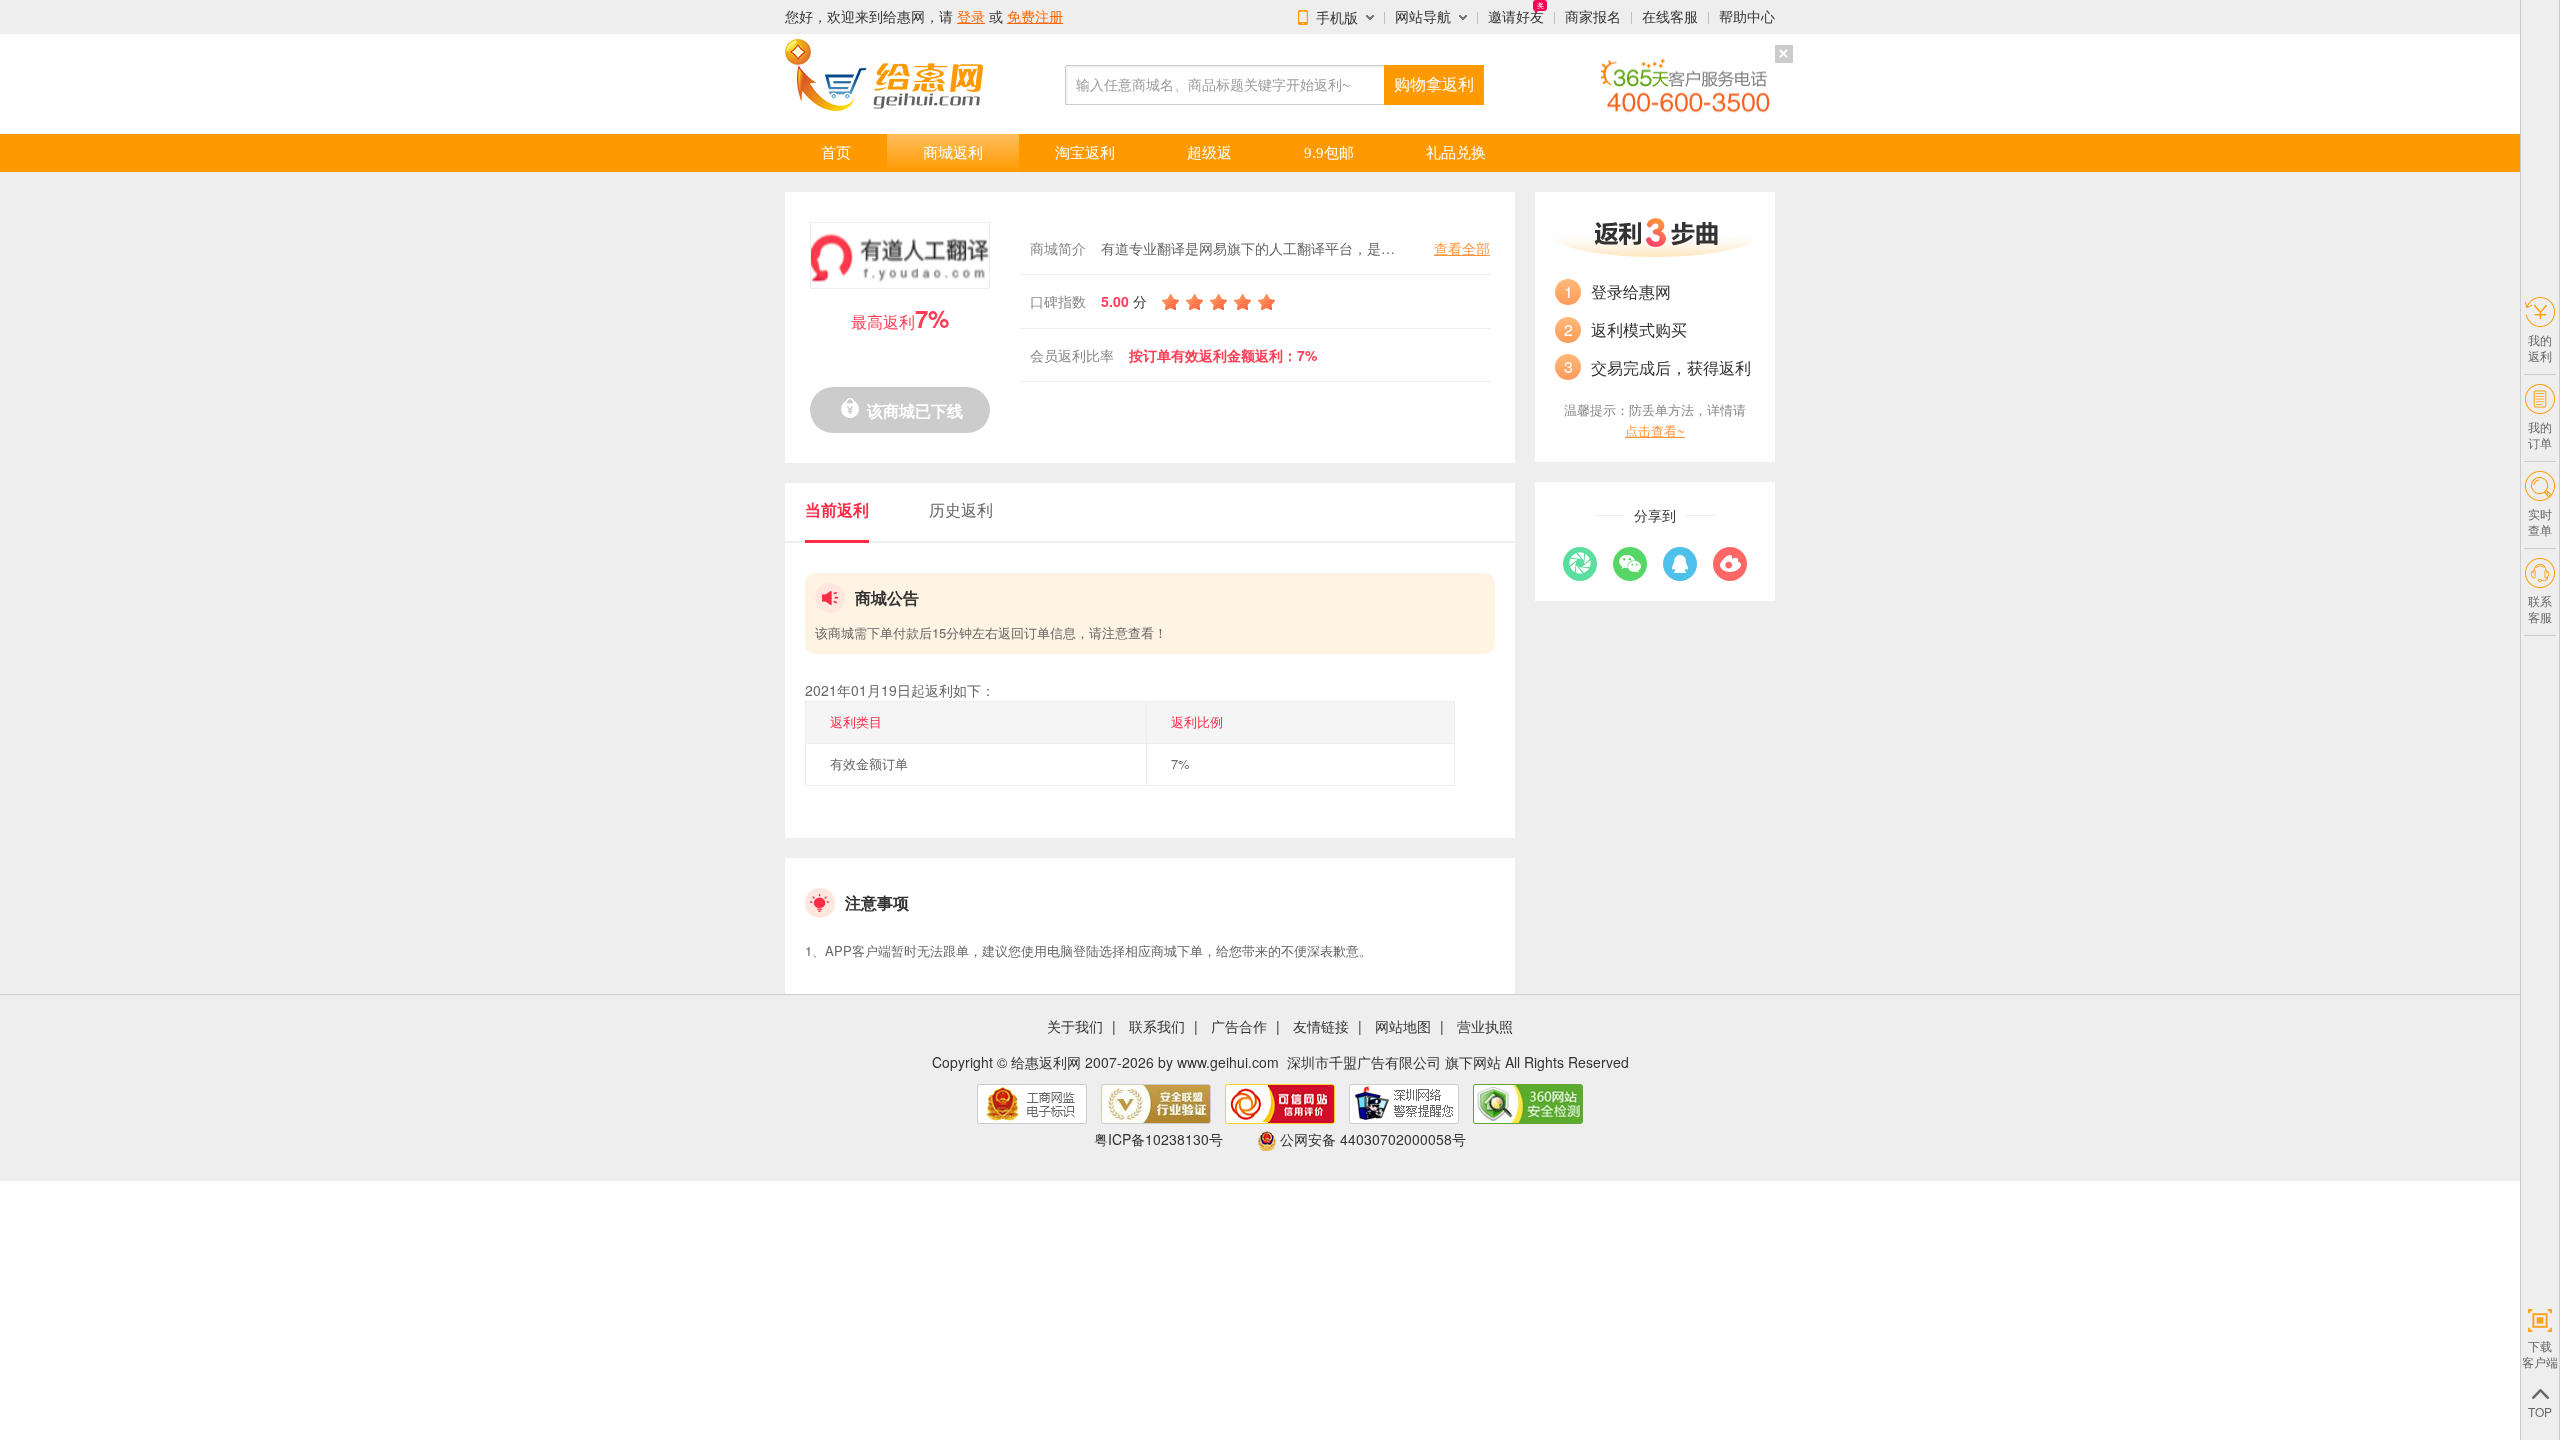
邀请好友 (1516, 17)
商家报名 (1593, 17)
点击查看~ (1655, 430)
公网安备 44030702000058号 (1373, 1139)
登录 (971, 17)
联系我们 (1157, 1026)
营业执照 (1485, 1026)
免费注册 (1035, 17)
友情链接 (1321, 1026)
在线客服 (1670, 17)
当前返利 (837, 509)
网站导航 (1423, 17)
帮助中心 (1747, 17)
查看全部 (1462, 248)
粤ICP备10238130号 (1158, 1139)
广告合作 (1239, 1026)
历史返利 (961, 509)
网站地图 (1403, 1026)
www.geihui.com (1228, 1062)
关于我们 (1075, 1026)
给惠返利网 (1046, 1062)
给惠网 (904, 17)
